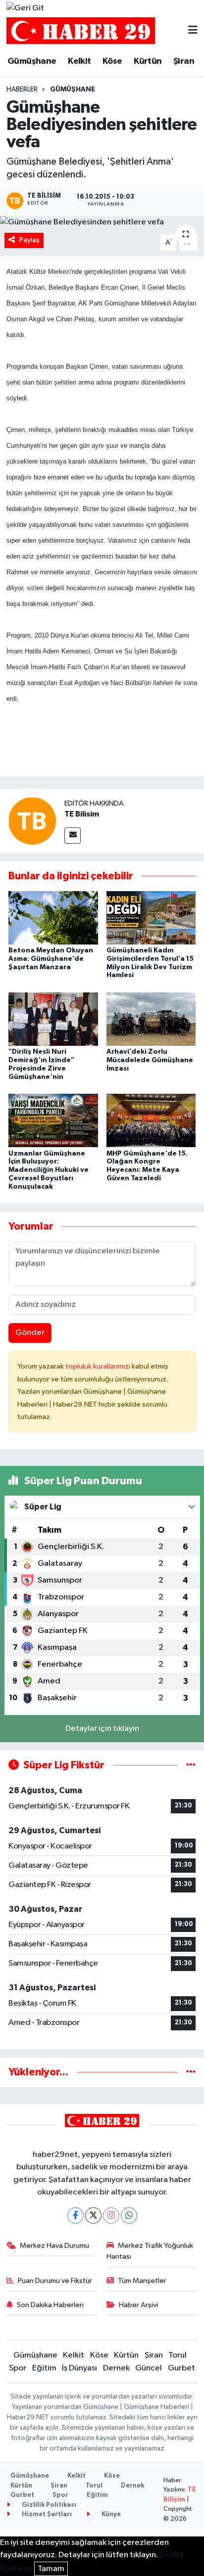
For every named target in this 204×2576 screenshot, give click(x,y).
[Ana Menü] (193, 31)
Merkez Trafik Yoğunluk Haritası (150, 2251)
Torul (178, 2355)
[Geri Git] (25, 8)
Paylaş (29, 240)
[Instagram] (111, 2215)
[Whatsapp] (129, 2215)
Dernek (116, 2368)
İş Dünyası (79, 2368)
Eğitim (44, 2368)
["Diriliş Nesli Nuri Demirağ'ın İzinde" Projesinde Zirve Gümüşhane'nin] (53, 1019)
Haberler (22, 89)
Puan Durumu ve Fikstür (55, 2281)
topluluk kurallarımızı (99, 1366)
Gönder (30, 1333)
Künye (110, 2514)
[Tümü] (191, 2072)
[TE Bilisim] (32, 821)
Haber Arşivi (138, 2305)
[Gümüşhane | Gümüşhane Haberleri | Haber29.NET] (81, 31)
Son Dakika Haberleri (50, 2305)
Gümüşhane (32, 61)
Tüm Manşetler (142, 2281)
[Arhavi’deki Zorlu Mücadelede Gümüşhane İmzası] (151, 1019)
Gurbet (181, 2368)
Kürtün (148, 61)
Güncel (149, 2368)
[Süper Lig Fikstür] (191, 1765)
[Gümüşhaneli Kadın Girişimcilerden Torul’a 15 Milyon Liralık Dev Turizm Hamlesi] (151, 918)
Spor (18, 2368)
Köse (112, 61)
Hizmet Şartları (46, 2514)
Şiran (184, 61)
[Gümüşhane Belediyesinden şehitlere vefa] (102, 222)
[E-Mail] (73, 836)
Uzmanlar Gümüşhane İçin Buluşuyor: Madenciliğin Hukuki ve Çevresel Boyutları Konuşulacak (49, 1170)
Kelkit (79, 61)
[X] (93, 2215)
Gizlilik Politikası (48, 2505)
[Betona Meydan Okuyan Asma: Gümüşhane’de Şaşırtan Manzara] (53, 918)
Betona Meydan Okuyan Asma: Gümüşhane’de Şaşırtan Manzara (51, 959)
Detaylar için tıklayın (102, 1729)
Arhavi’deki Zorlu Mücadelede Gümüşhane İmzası (150, 1060)
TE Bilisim (82, 814)
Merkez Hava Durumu (54, 2246)
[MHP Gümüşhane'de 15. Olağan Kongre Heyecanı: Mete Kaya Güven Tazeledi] (151, 1120)
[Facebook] (76, 2215)
